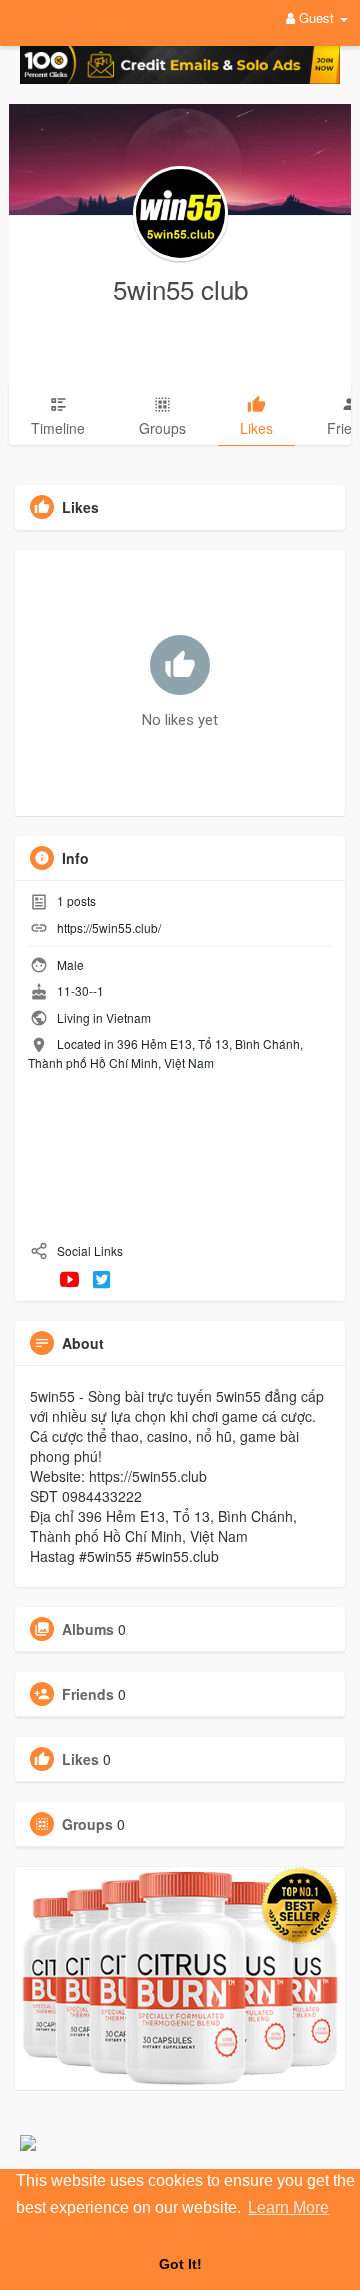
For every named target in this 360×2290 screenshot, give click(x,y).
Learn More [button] (288, 2207)
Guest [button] (316, 17)
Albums (88, 1629)
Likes (80, 1759)
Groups (87, 1824)
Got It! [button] (180, 2264)
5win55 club (180, 288)
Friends (88, 1694)
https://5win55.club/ (109, 927)
